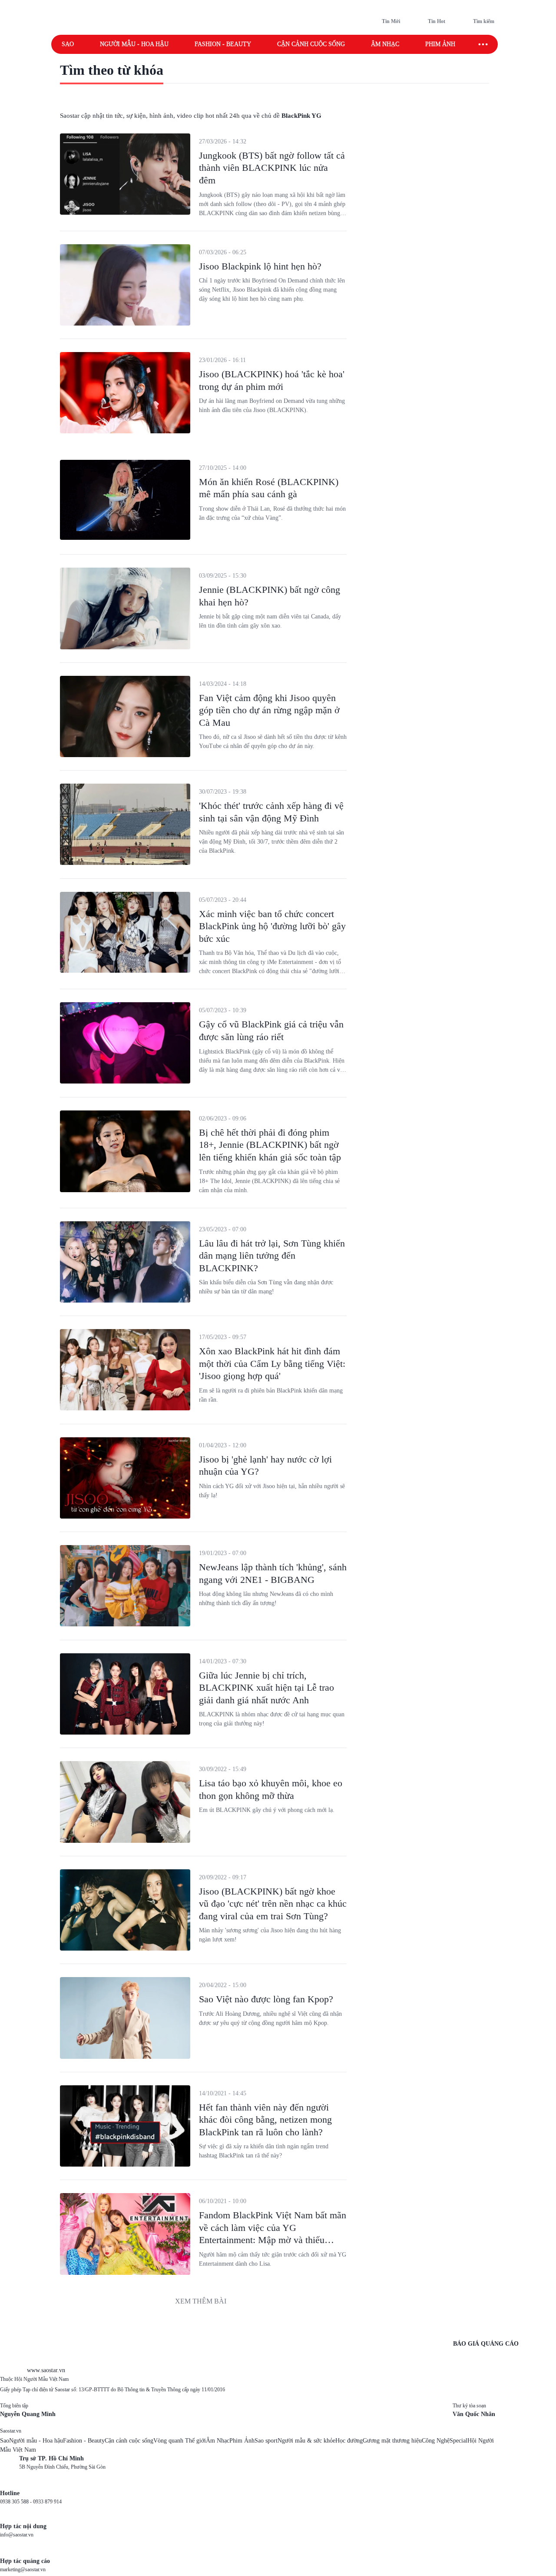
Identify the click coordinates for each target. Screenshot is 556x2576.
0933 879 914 (47, 2502)
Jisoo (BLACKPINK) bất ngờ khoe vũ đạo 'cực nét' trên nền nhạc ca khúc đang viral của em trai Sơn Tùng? (273, 1904)
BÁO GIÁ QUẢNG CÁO (486, 2344)
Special (458, 2441)
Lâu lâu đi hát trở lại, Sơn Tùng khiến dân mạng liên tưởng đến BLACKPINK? (272, 1256)
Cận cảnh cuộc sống (311, 44)
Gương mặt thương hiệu (392, 2441)
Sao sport (266, 2441)
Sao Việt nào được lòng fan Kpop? (266, 1999)
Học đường (349, 2441)
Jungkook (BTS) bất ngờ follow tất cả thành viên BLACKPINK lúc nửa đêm (272, 168)
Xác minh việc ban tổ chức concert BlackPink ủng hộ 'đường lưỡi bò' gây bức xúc (272, 926)
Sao (68, 44)
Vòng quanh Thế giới (180, 2441)
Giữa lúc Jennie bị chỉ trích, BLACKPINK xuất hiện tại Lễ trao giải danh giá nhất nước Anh (266, 1688)
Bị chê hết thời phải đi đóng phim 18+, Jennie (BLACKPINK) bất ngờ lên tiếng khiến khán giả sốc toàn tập (270, 1145)
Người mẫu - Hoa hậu (134, 44)
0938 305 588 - (17, 2502)
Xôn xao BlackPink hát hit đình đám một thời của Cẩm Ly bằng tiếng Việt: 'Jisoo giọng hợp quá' (272, 1363)
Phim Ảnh (242, 2441)
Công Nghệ (436, 2441)
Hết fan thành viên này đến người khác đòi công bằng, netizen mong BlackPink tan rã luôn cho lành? (265, 2120)
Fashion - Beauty (223, 44)
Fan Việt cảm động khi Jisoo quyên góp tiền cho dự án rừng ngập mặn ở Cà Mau (269, 710)
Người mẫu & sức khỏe (306, 2441)
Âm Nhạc (218, 2441)
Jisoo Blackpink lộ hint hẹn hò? (260, 266)
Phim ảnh (440, 44)
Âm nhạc (385, 44)
